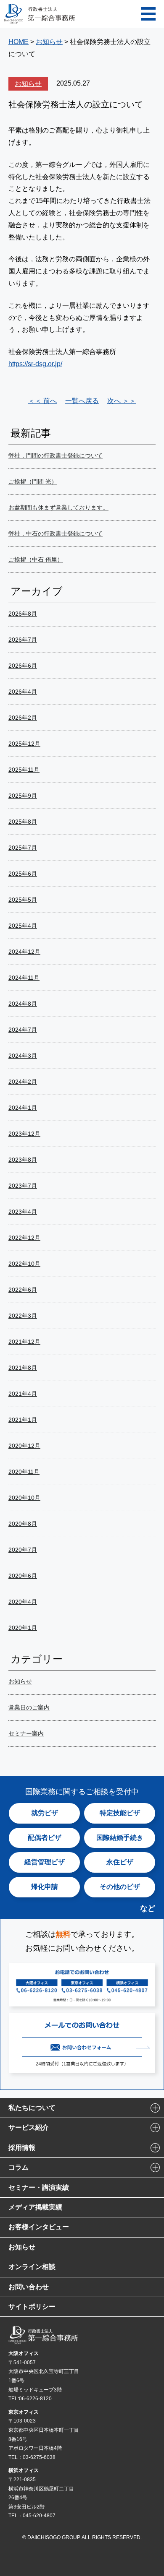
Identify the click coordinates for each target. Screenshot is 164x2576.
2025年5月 (23, 900)
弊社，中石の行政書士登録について (56, 533)
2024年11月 (24, 978)
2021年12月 (24, 1342)
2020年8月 (23, 1524)
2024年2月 (23, 1082)
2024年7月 (23, 1030)
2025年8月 (23, 822)
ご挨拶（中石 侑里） (36, 559)
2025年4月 (23, 926)
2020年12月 (24, 1446)
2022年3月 (23, 1316)
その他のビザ (120, 1887)
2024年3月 (23, 1056)
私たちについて (32, 2108)
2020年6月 (23, 1576)
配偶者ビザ (45, 1838)
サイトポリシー (32, 2307)
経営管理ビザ (45, 1862)
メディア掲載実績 (35, 2207)
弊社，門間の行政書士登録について (56, 455)
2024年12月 (24, 952)
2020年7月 (23, 1550)
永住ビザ (120, 1862)
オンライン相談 (32, 2267)
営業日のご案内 (29, 1707)
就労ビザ (45, 1813)
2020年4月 (23, 1602)
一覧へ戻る (82, 401)
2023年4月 (23, 1212)
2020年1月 (23, 1628)
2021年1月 (23, 1420)
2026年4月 (23, 692)
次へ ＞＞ (122, 401)
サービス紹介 (29, 2127)
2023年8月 (23, 1160)
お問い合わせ (29, 2287)
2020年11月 (24, 1472)
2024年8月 (23, 1004)
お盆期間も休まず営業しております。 (58, 507)
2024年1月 (23, 1108)
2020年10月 (24, 1498)
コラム (19, 2167)
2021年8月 (23, 1368)
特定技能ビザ (120, 1813)
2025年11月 (24, 770)
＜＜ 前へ (42, 401)
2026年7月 (23, 640)
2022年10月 (24, 1264)
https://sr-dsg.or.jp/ (35, 364)
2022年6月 (23, 1290)
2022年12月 (24, 1238)
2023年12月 (24, 1134)
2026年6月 (23, 666)
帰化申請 (45, 1887)
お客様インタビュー (39, 2227)
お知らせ (28, 84)
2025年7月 (23, 848)
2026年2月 (23, 718)
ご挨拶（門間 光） (33, 481)
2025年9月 (23, 796)
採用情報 (22, 2148)
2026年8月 (23, 614)
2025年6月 (23, 874)
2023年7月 (23, 1186)
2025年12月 (24, 744)
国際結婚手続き (120, 1838)
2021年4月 (23, 1394)
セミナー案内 (26, 1733)
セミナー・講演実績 (39, 2187)
